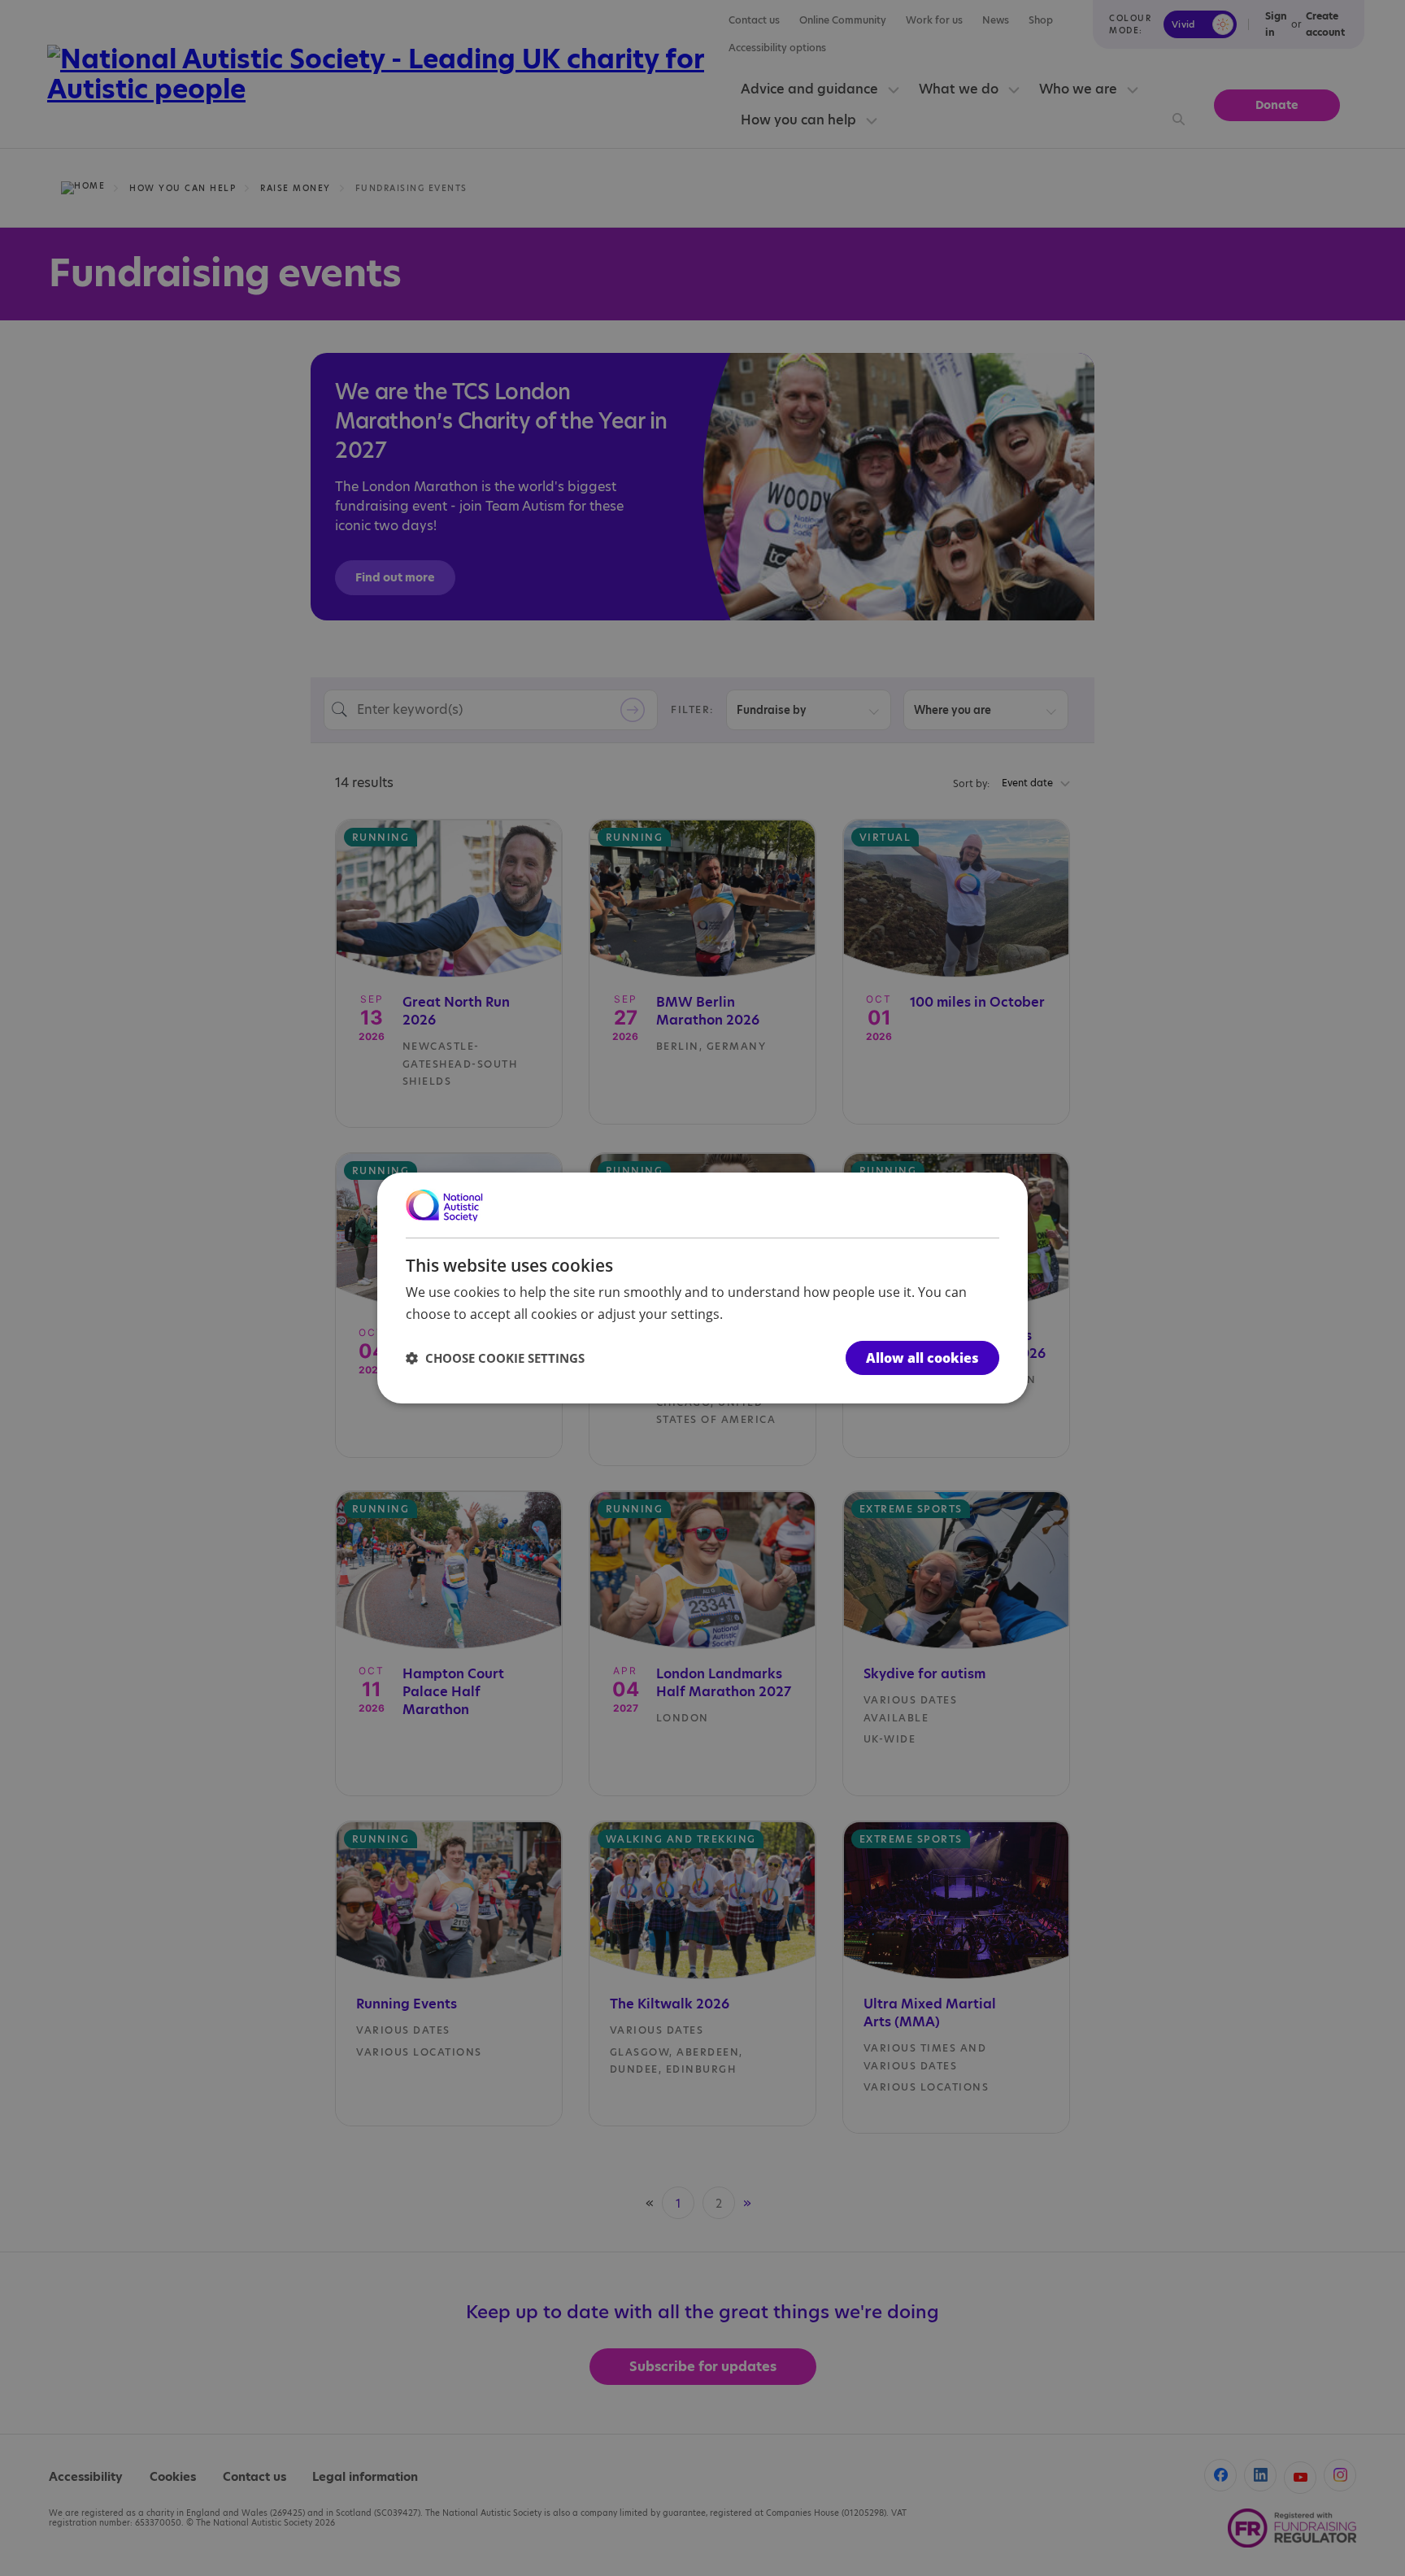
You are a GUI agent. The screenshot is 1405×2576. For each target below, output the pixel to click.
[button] (495, 1358)
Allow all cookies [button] (922, 1358)
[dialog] (702, 1288)
